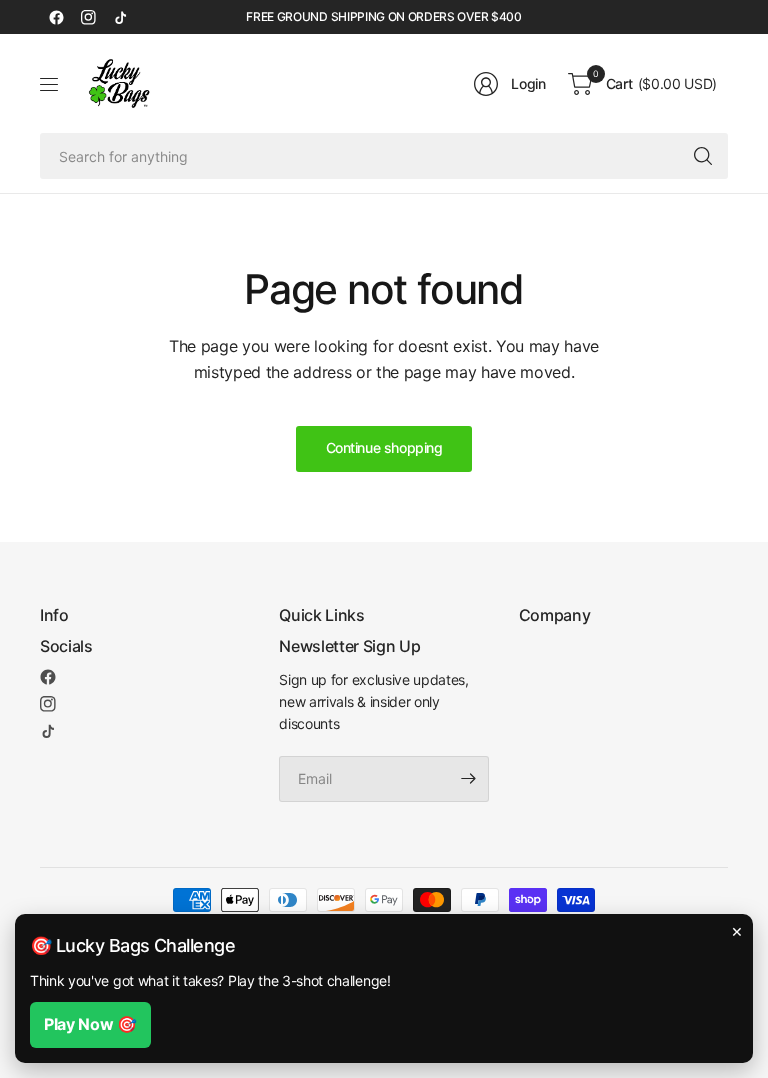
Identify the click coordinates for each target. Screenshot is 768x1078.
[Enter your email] (469, 779)
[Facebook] (56, 17)
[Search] (703, 156)
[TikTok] (120, 17)
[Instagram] (88, 17)
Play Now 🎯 (90, 1024)
